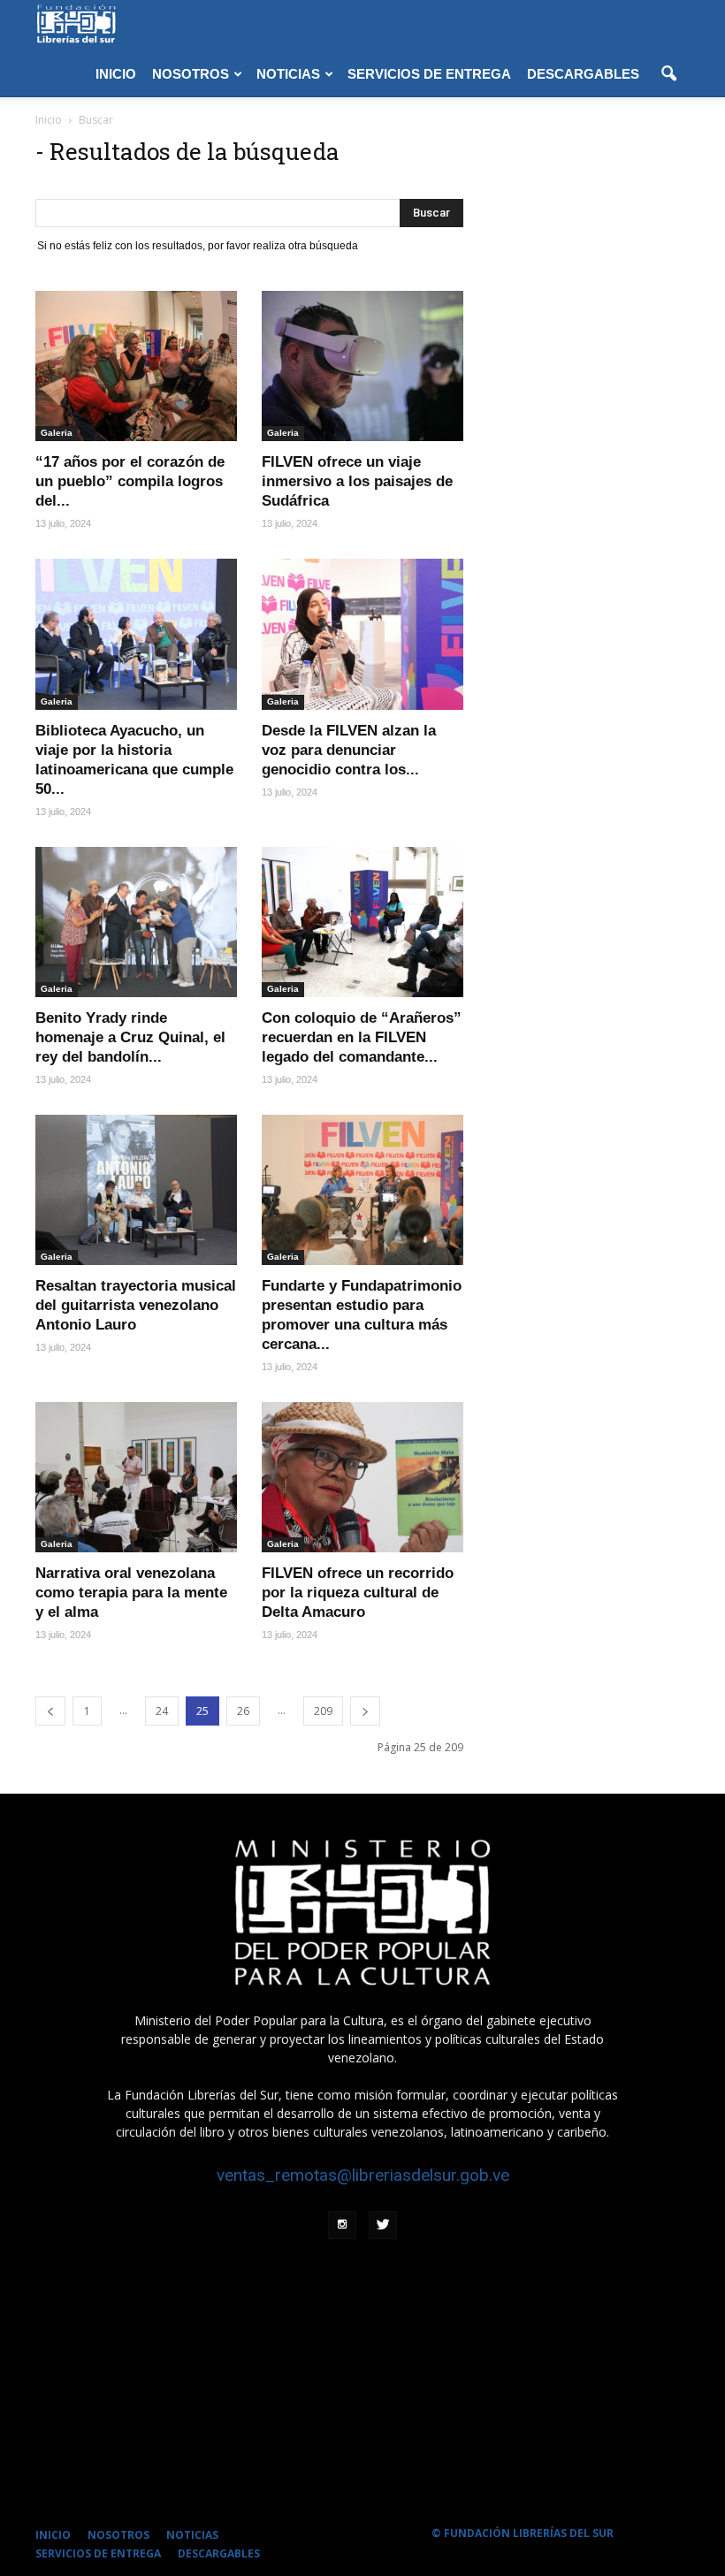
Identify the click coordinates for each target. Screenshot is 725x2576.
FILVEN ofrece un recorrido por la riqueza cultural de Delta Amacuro (358, 1593)
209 (323, 1711)
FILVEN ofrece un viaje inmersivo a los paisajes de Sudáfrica (357, 481)
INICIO (116, 74)
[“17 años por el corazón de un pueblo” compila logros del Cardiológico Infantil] (136, 366)
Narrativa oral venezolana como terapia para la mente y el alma (131, 1593)
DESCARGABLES (583, 74)
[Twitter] (383, 2225)
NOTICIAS (288, 74)
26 (243, 1711)
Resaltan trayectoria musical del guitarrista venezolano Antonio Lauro (136, 1305)
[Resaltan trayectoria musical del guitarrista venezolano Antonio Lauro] (136, 1190)
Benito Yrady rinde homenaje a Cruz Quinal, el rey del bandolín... (130, 1037)
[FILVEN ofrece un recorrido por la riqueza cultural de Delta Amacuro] (362, 1477)
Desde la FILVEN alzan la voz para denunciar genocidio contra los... (349, 750)
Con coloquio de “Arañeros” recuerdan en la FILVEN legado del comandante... (362, 1037)
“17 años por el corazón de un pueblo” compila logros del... (130, 481)
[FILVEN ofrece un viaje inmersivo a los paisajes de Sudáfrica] (362, 366)
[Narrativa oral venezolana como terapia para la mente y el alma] (136, 1477)
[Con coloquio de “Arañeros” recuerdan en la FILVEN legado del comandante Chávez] (362, 922)
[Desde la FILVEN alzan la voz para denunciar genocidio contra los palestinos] (362, 634)
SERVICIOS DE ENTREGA (429, 74)
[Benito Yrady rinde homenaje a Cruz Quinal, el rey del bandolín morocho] (136, 922)
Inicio (49, 120)
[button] (668, 74)
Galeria (57, 433)
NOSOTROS (191, 74)
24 (162, 1711)
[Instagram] (342, 2225)
